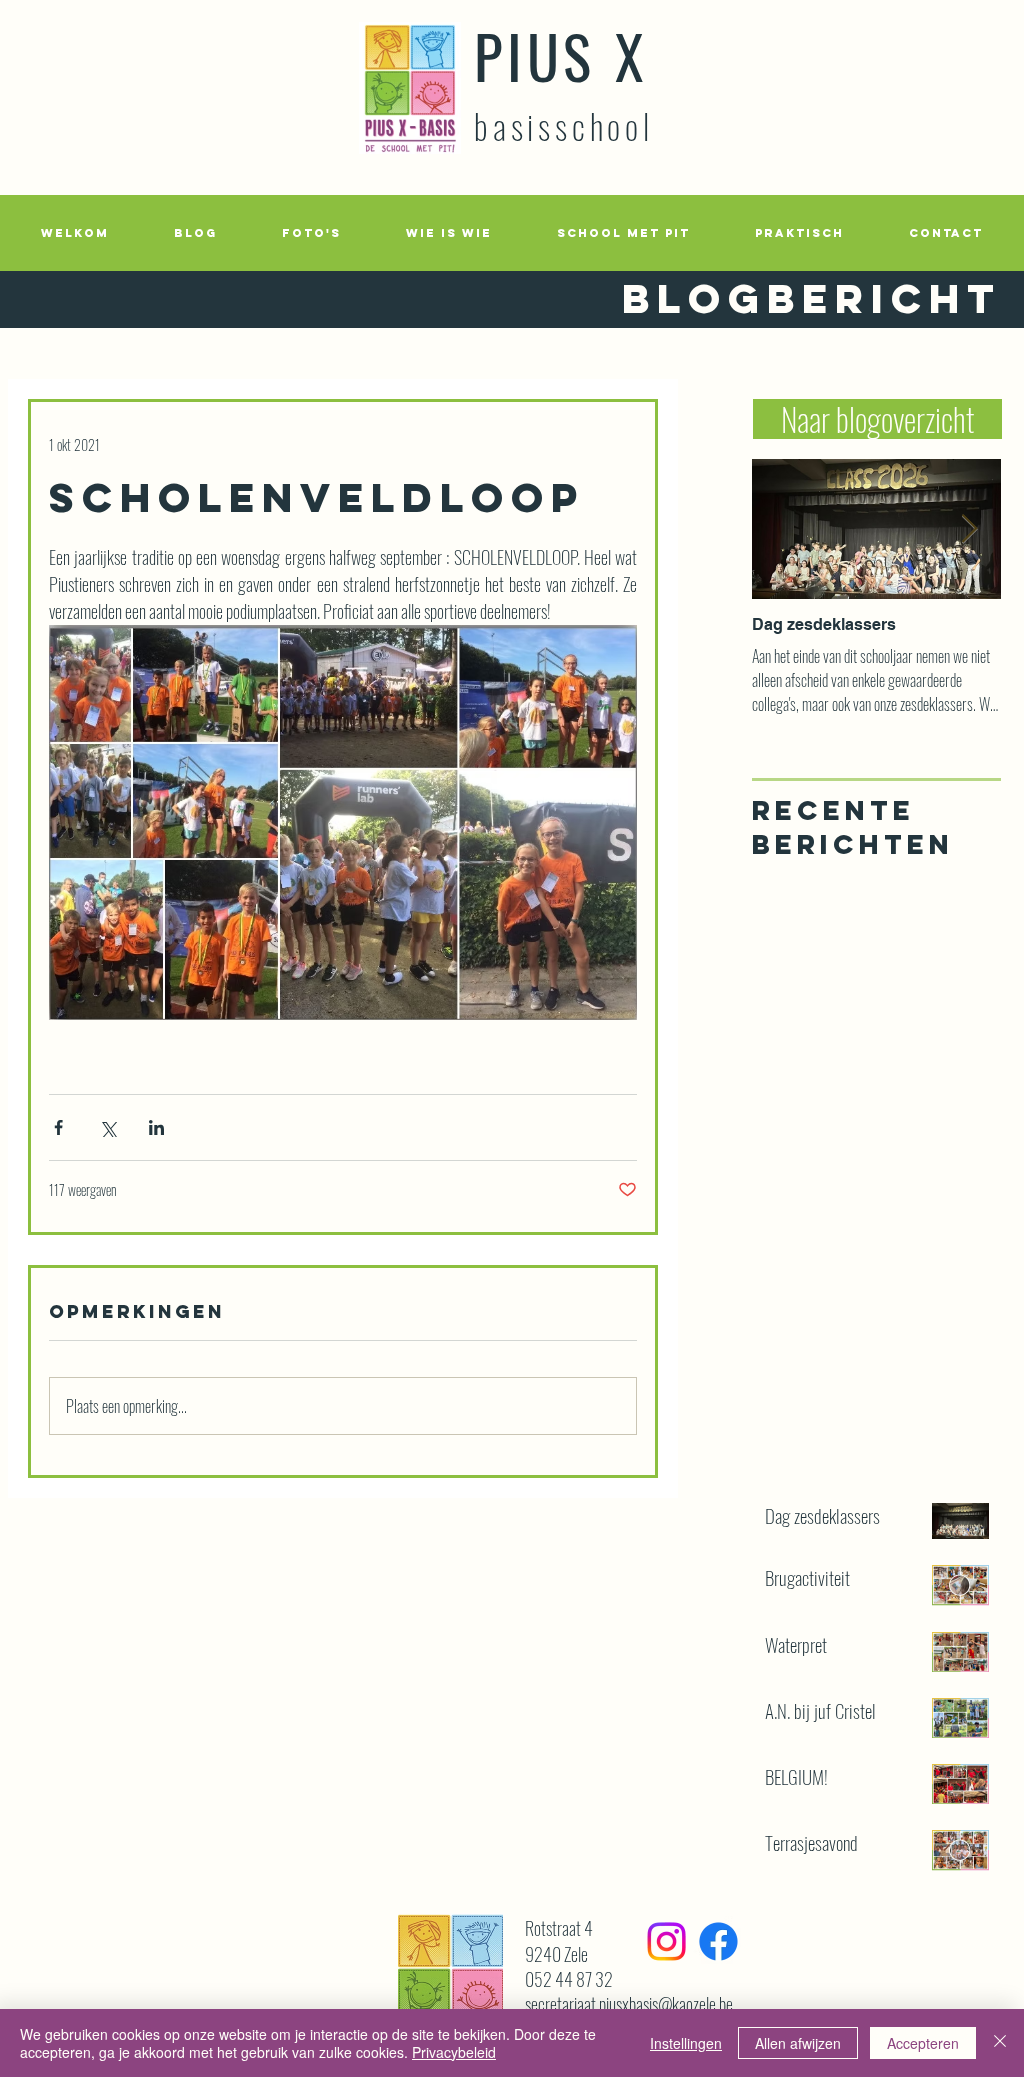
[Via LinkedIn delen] (156, 1127)
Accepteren (923, 2043)
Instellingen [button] (686, 2043)
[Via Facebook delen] (58, 1127)
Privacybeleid (454, 2052)
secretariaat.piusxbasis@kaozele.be (629, 2004)
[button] (311, 233)
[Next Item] (969, 529)
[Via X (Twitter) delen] (107, 1127)
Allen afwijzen (798, 2043)
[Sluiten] (1000, 2043)
